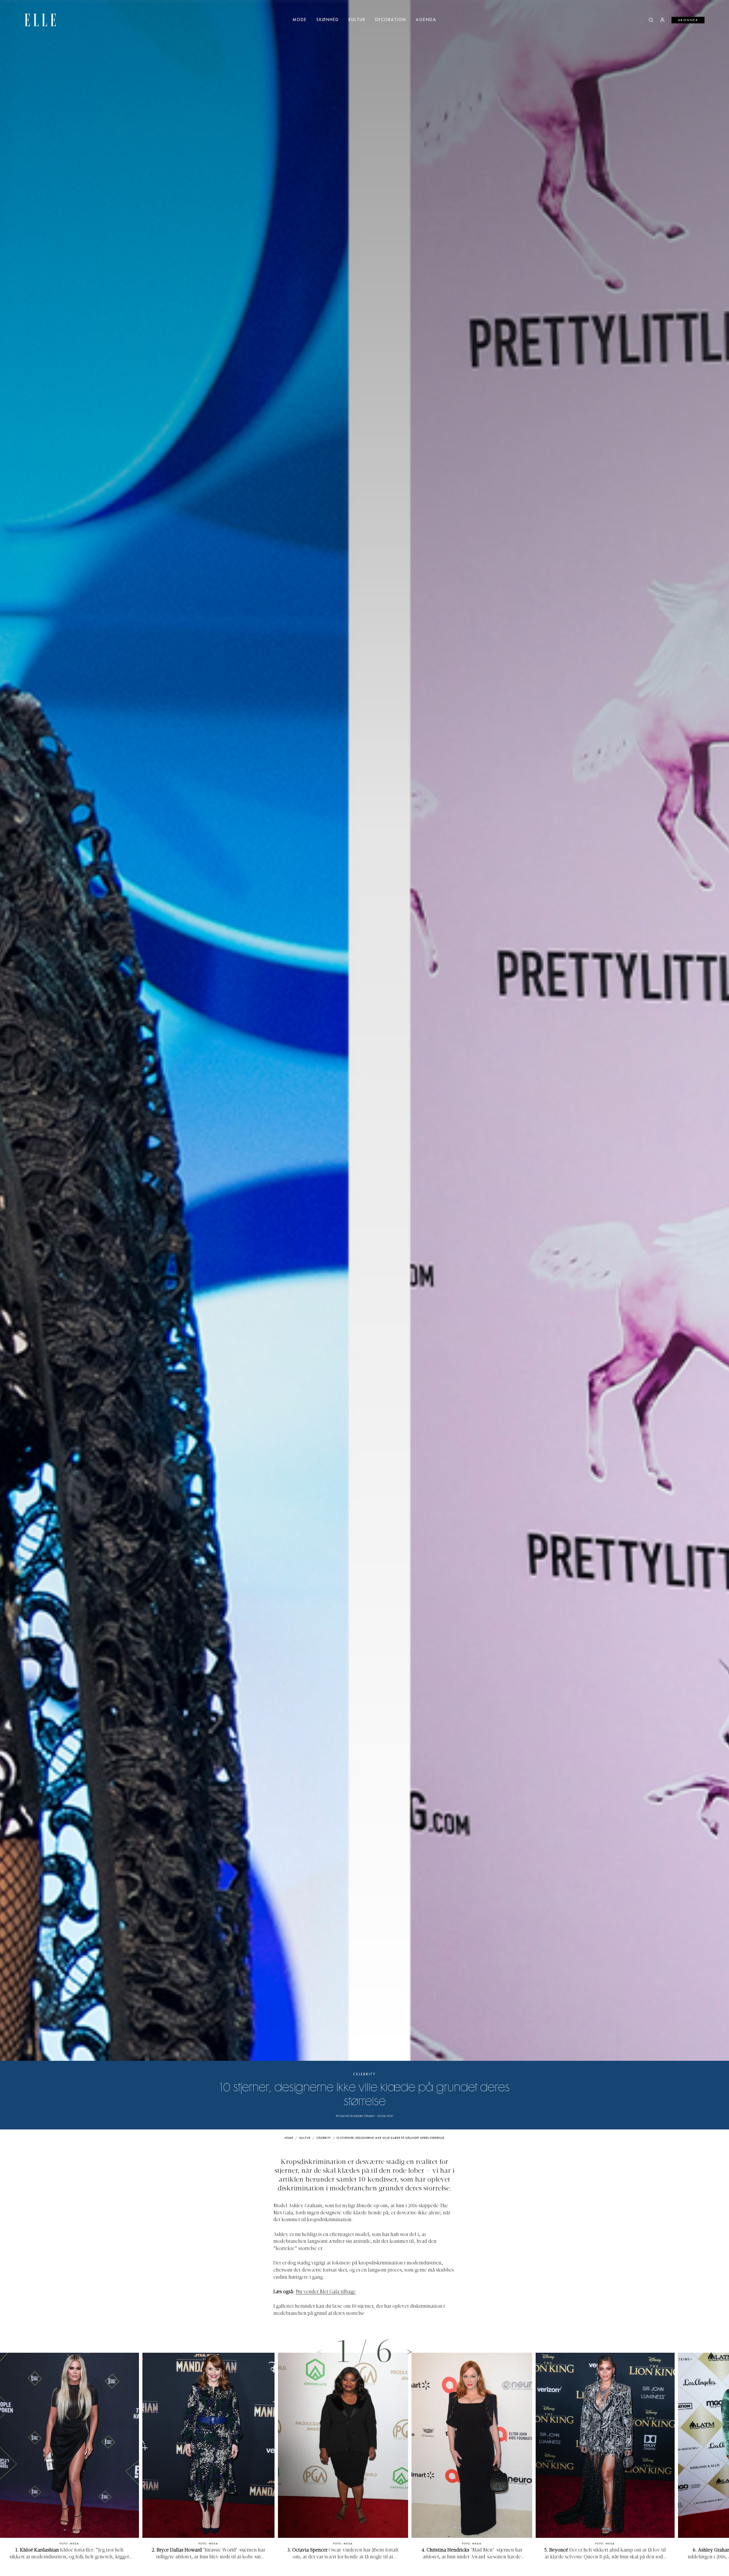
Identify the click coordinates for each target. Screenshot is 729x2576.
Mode (300, 20)
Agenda (426, 20)
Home (289, 2138)
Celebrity (364, 2074)
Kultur (357, 20)
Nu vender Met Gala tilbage (326, 2292)
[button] (409, 2352)
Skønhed (328, 20)
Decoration (391, 20)
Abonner (688, 20)
